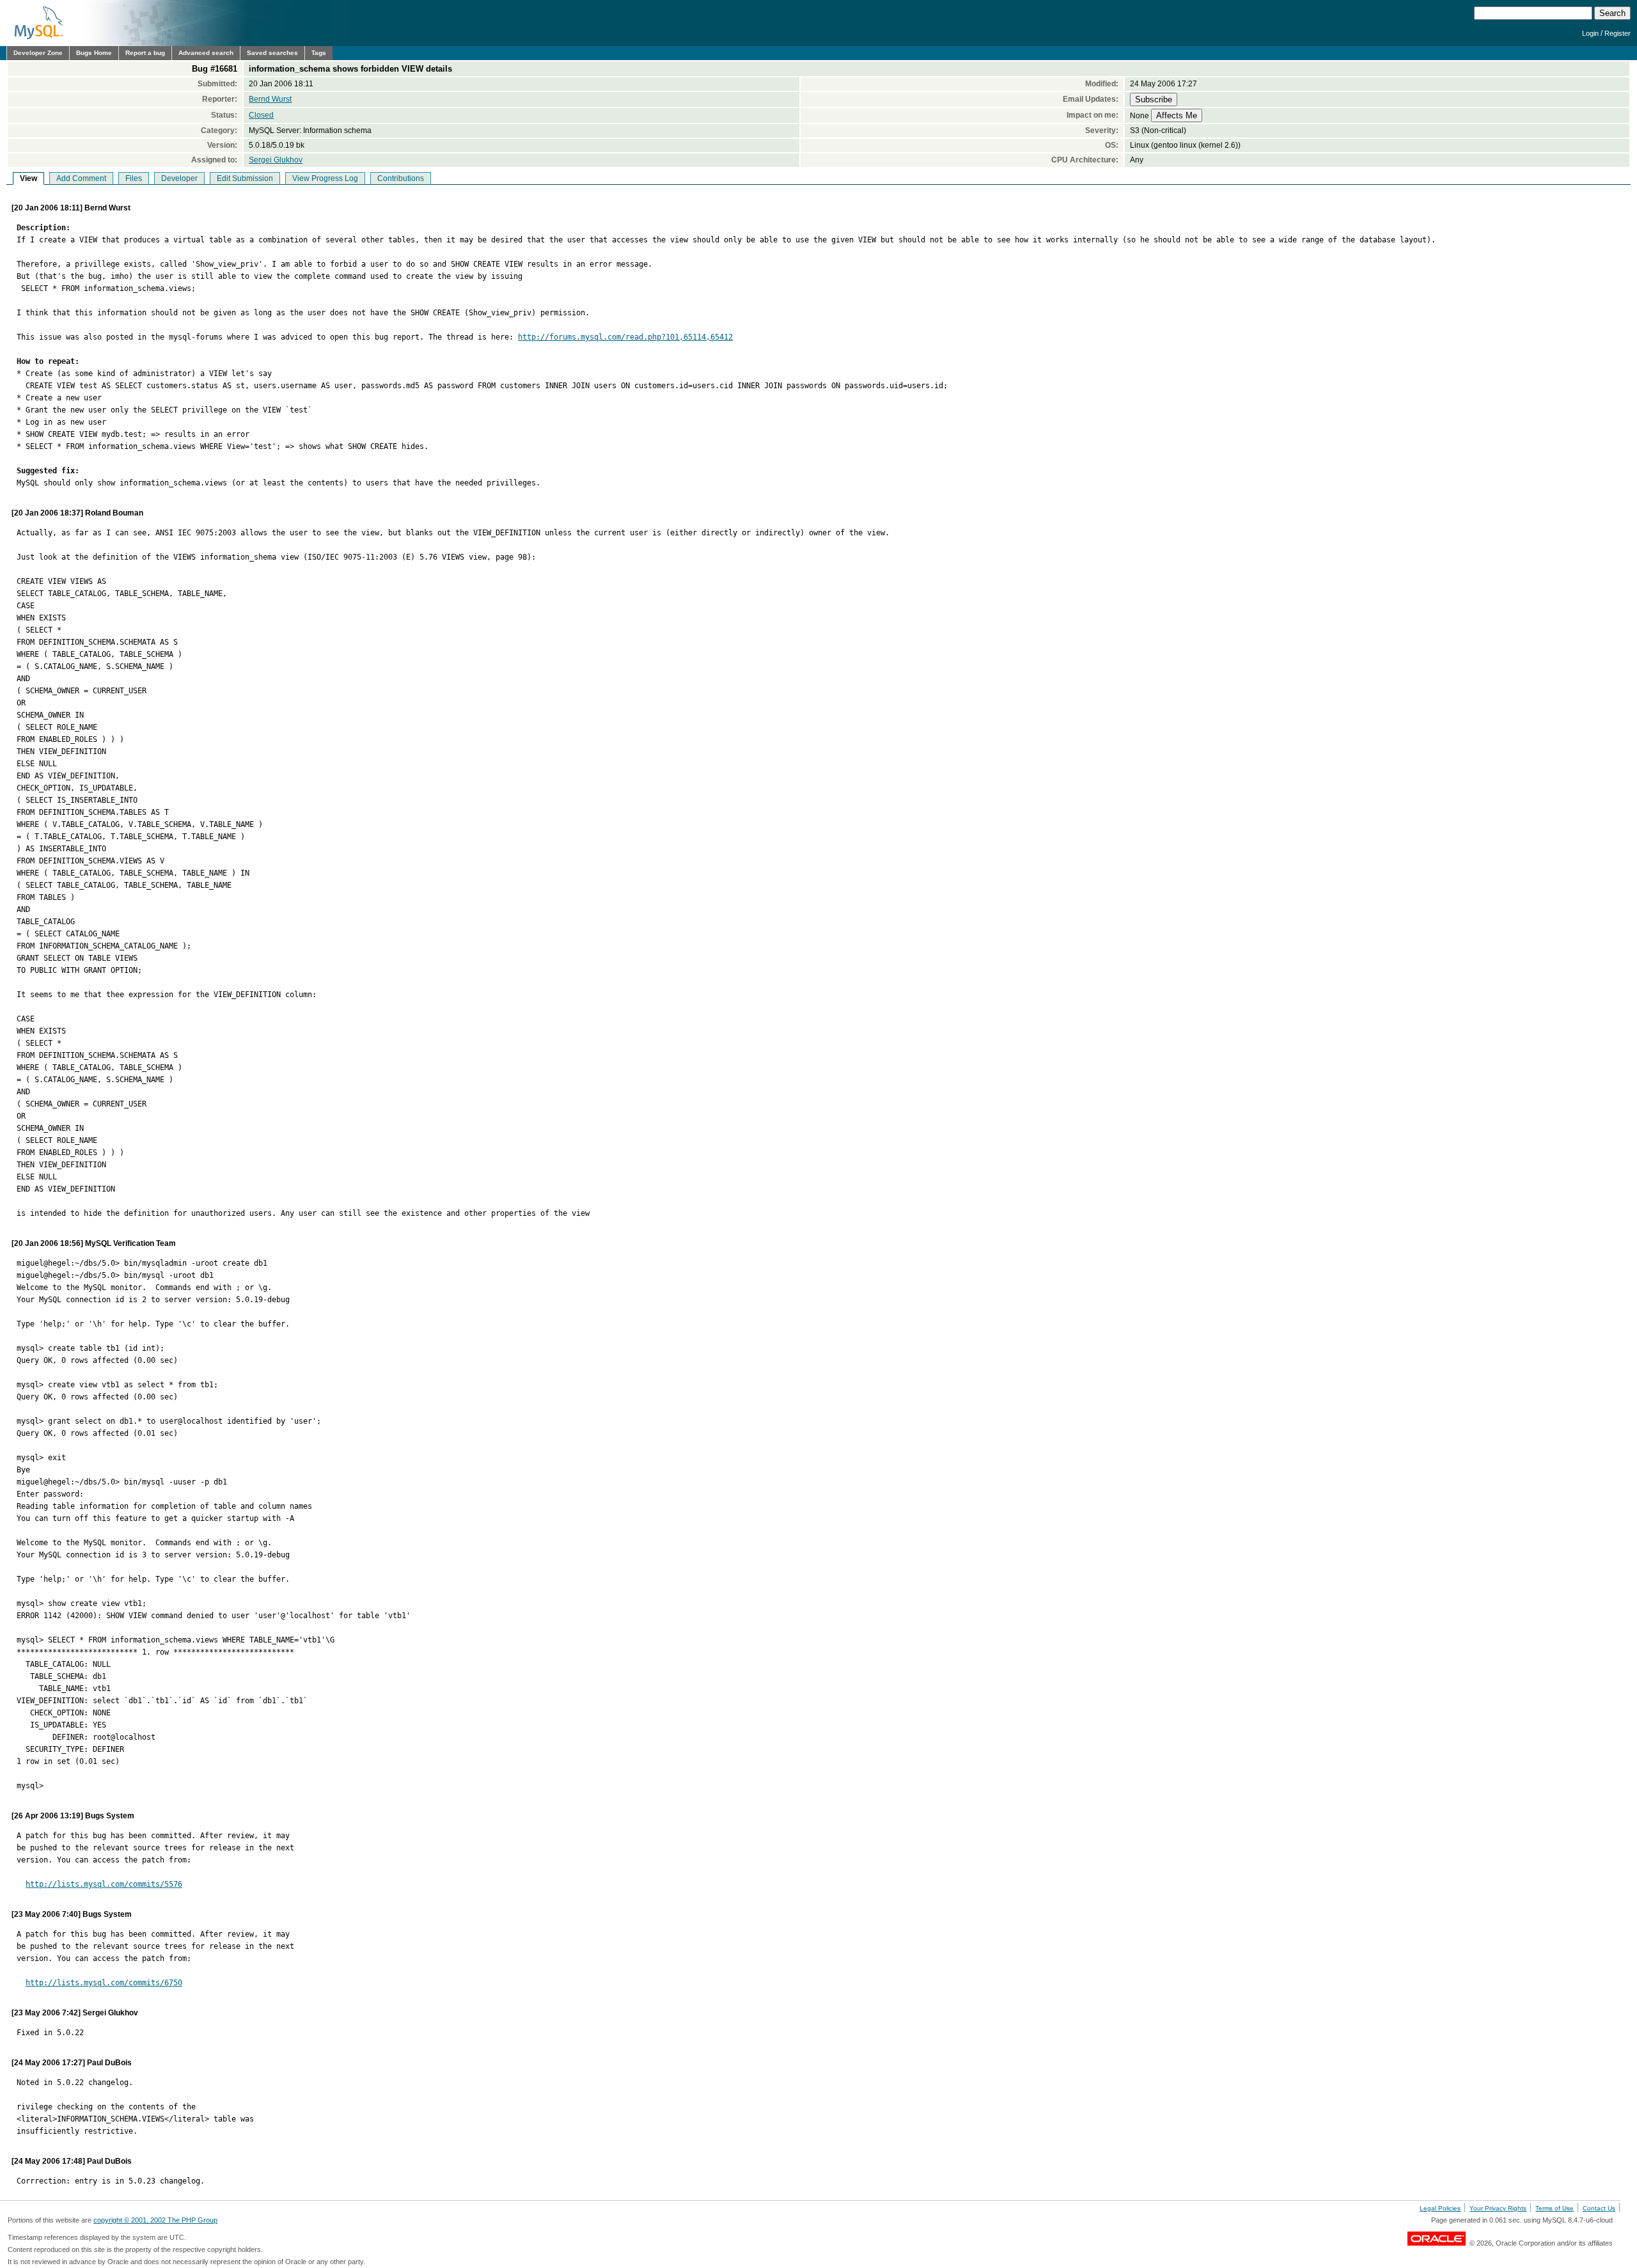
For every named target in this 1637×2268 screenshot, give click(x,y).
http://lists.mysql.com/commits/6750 (104, 1983)
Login (1590, 33)
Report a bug (145, 53)
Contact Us (1599, 2208)
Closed (261, 115)
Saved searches (272, 53)
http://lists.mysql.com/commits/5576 (104, 1884)
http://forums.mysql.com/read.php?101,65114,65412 (625, 337)
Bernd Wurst (270, 99)
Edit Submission (245, 178)
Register (1617, 33)
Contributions (401, 178)
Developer (179, 178)
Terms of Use (1555, 2208)
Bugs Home (94, 53)
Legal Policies (1440, 2208)
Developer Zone (38, 53)
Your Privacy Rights (1498, 2208)
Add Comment (81, 178)
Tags (319, 53)
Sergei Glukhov (276, 160)
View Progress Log (325, 178)
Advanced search (206, 53)
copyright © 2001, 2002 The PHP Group (155, 2220)
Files (134, 178)
